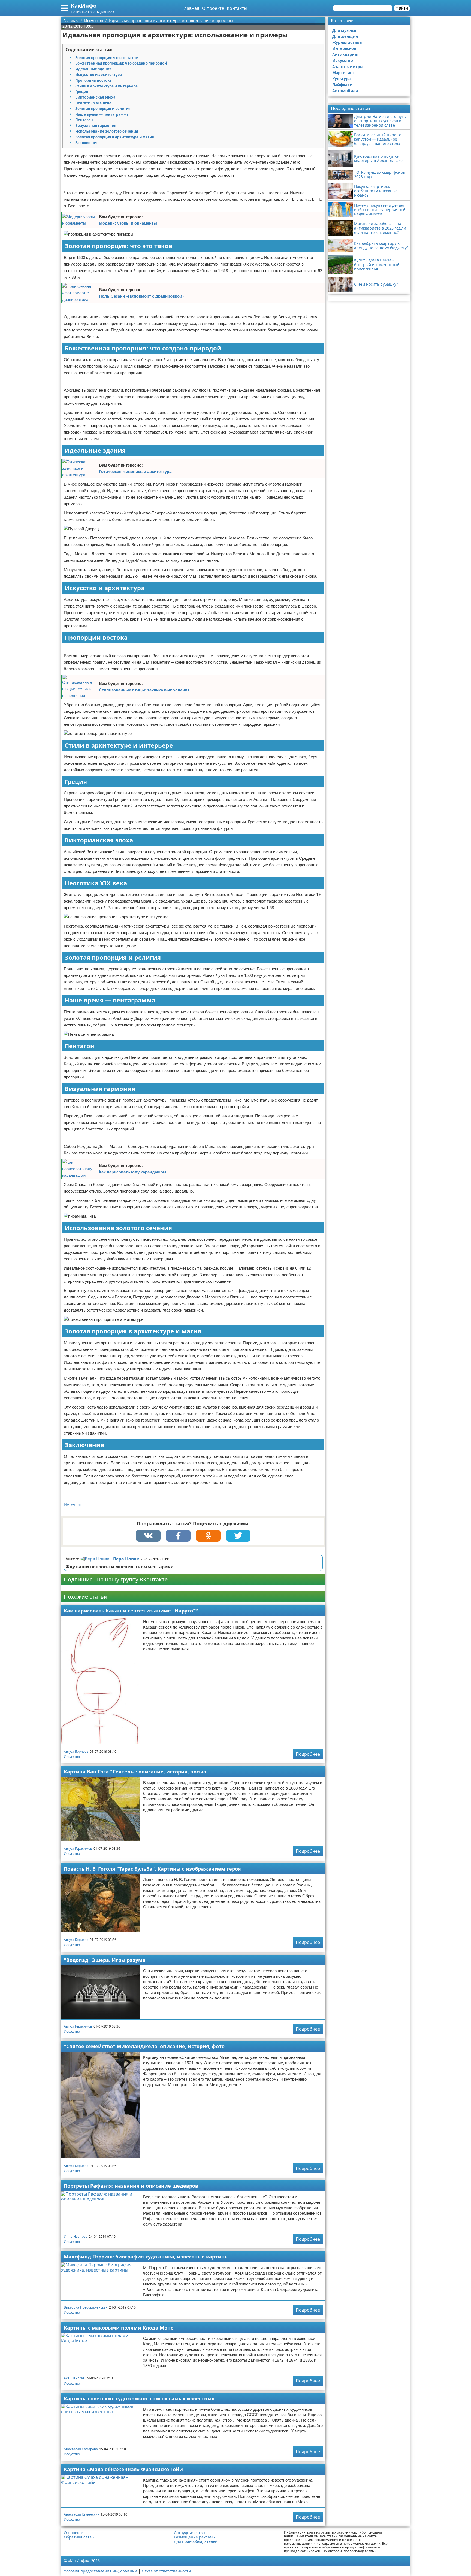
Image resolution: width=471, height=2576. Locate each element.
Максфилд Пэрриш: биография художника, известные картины (146, 2257)
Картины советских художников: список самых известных (139, 2398)
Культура (341, 79)
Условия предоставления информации (100, 2571)
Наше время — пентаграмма (102, 114)
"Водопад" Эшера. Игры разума (105, 1960)
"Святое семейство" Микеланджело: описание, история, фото (144, 2046)
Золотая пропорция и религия (103, 109)
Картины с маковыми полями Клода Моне (119, 2328)
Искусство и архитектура (99, 75)
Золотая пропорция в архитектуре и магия (115, 137)
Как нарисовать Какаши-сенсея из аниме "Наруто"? (131, 1611)
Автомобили (345, 91)
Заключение (87, 143)
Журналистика (347, 42)
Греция (82, 92)
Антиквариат (346, 54)
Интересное (344, 48)
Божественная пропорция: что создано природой (121, 63)
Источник (73, 1505)
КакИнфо (84, 6)
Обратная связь (79, 2537)
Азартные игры (348, 67)
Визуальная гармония (96, 126)
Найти (402, 8)
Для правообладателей (196, 2541)
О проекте (213, 8)
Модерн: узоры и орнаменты (128, 223)
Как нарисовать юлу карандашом (132, 1172)
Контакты (237, 8)
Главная (191, 8)
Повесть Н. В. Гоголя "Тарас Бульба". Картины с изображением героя (152, 1869)
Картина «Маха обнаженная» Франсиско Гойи (123, 2469)
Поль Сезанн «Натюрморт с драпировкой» (142, 296)
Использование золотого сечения (107, 131)
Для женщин (345, 36)
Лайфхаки (342, 85)
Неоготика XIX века (93, 103)
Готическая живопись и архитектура (135, 472)
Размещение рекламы (195, 2537)
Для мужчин (345, 30)
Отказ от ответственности (166, 2571)
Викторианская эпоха (95, 97)
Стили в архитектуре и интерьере (106, 86)
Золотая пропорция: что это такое (107, 58)
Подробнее (308, 1754)
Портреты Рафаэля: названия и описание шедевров (131, 2186)
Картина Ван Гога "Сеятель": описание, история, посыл (135, 1772)
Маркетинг (343, 73)
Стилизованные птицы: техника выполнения (144, 690)
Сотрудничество (189, 2533)
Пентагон (84, 120)
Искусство (72, 1757)
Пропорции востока (93, 80)
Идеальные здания (93, 69)
